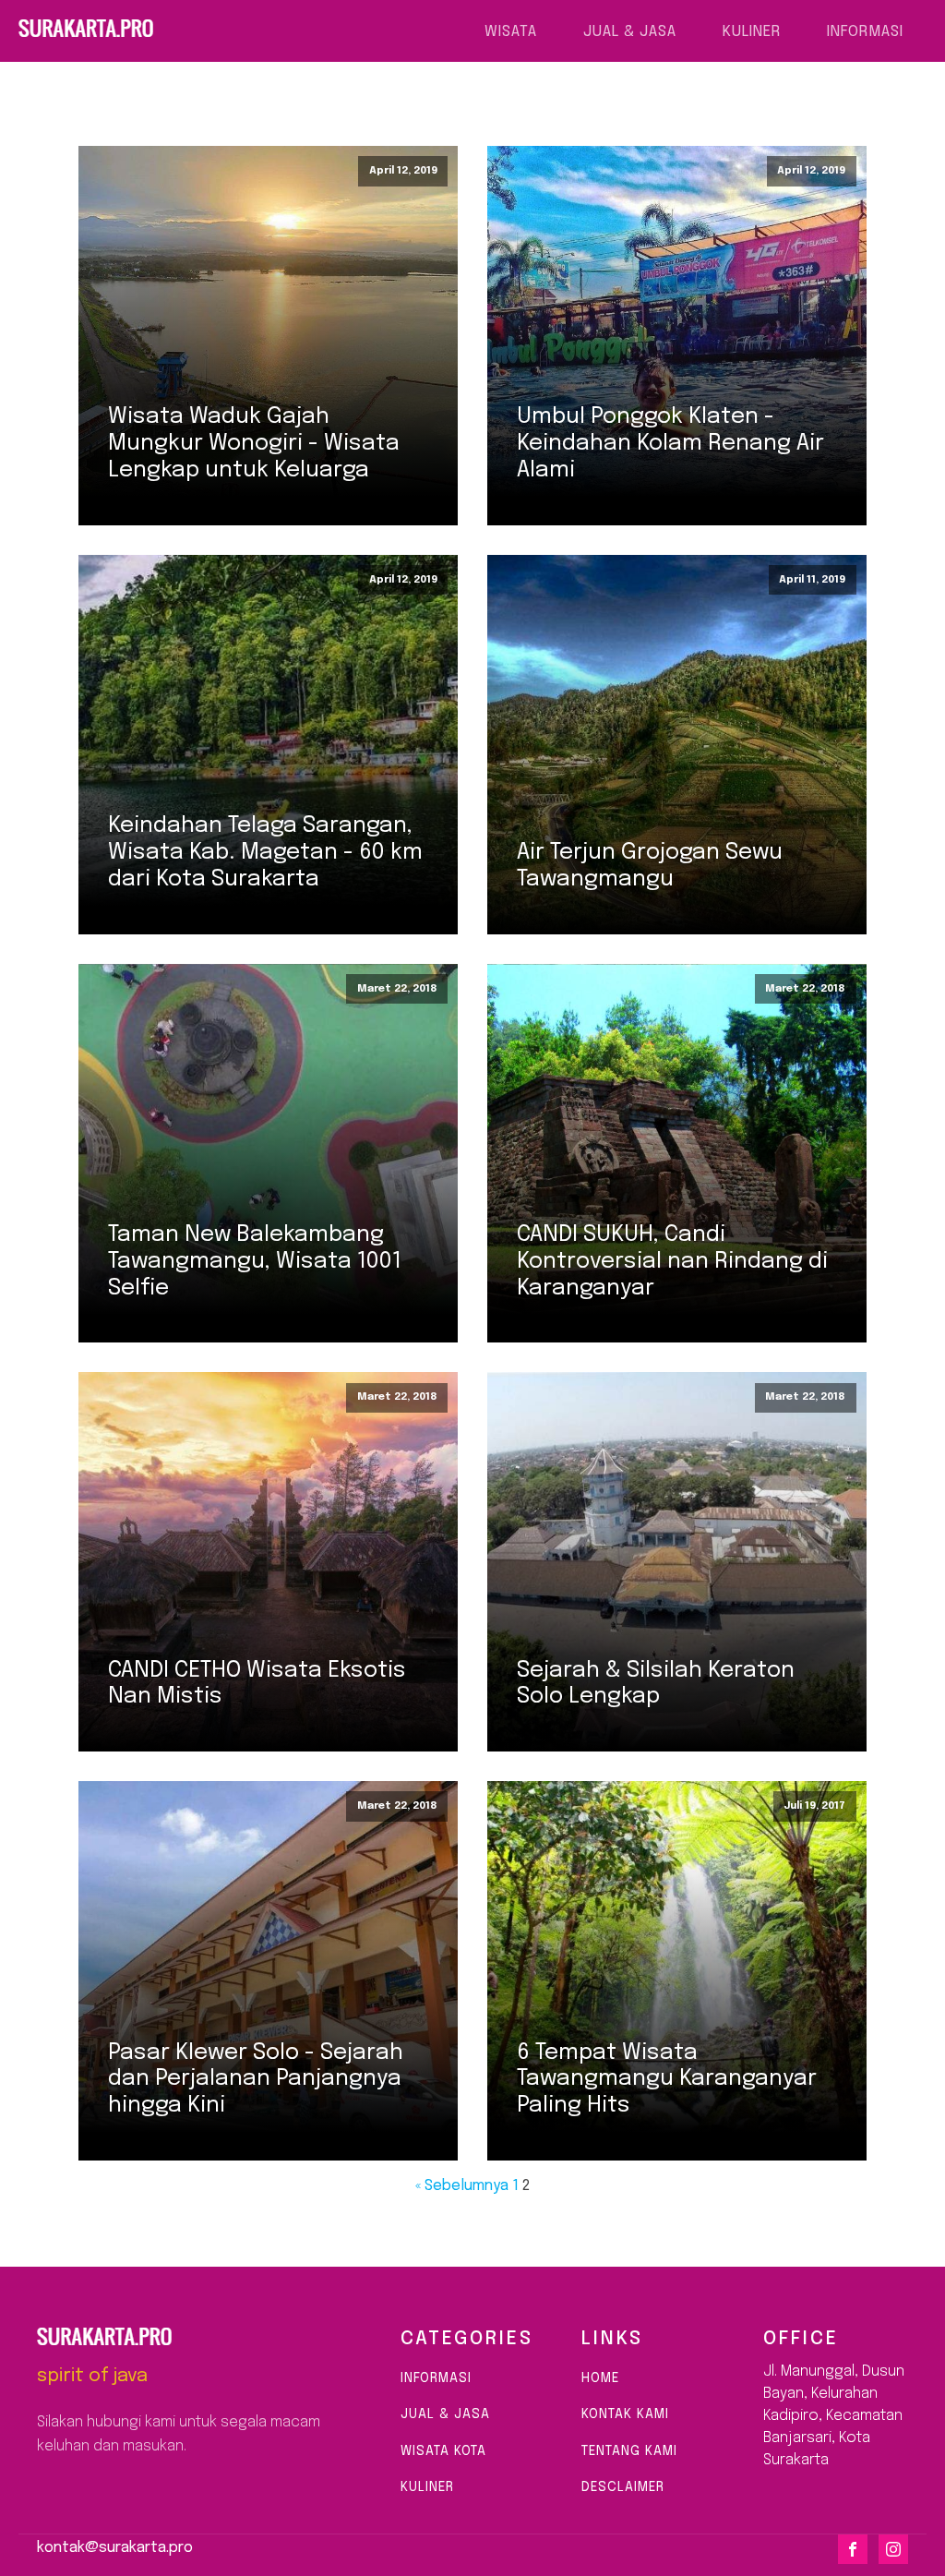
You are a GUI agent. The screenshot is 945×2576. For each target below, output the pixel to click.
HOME (600, 2378)
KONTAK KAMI (625, 2414)
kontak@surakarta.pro (115, 2548)
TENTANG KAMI (629, 2451)
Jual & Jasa (630, 32)
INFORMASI (436, 2378)
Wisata (511, 32)
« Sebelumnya (462, 2186)
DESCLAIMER (623, 2487)
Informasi (865, 32)
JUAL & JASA (445, 2414)
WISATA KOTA (443, 2451)
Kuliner (752, 32)
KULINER (430, 2487)
